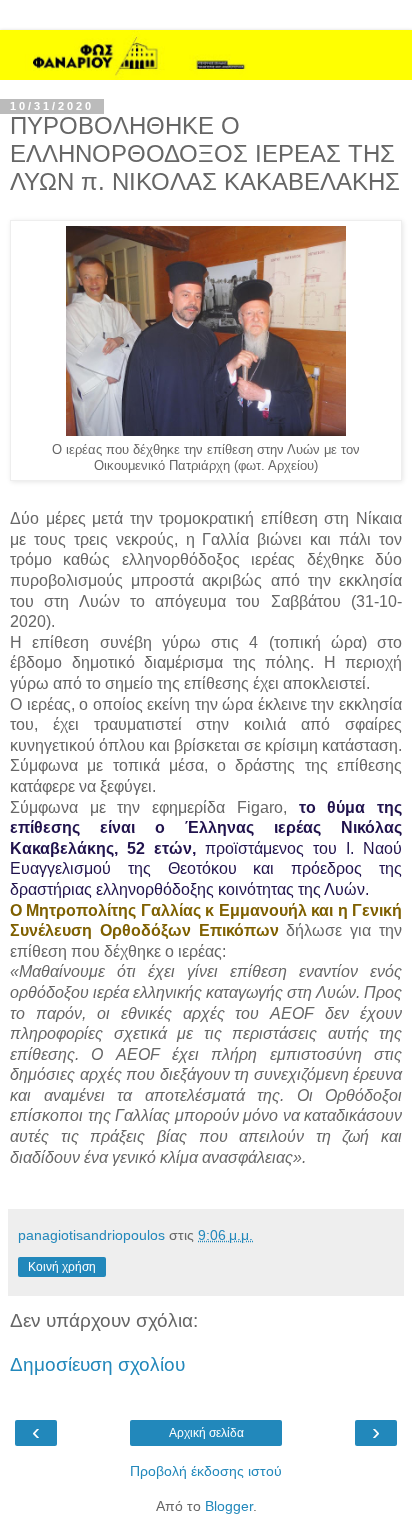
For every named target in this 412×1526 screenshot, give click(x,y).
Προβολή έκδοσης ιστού (206, 1471)
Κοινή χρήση (62, 1267)
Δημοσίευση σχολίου (97, 1364)
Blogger (229, 1506)
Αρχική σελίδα (206, 1433)
